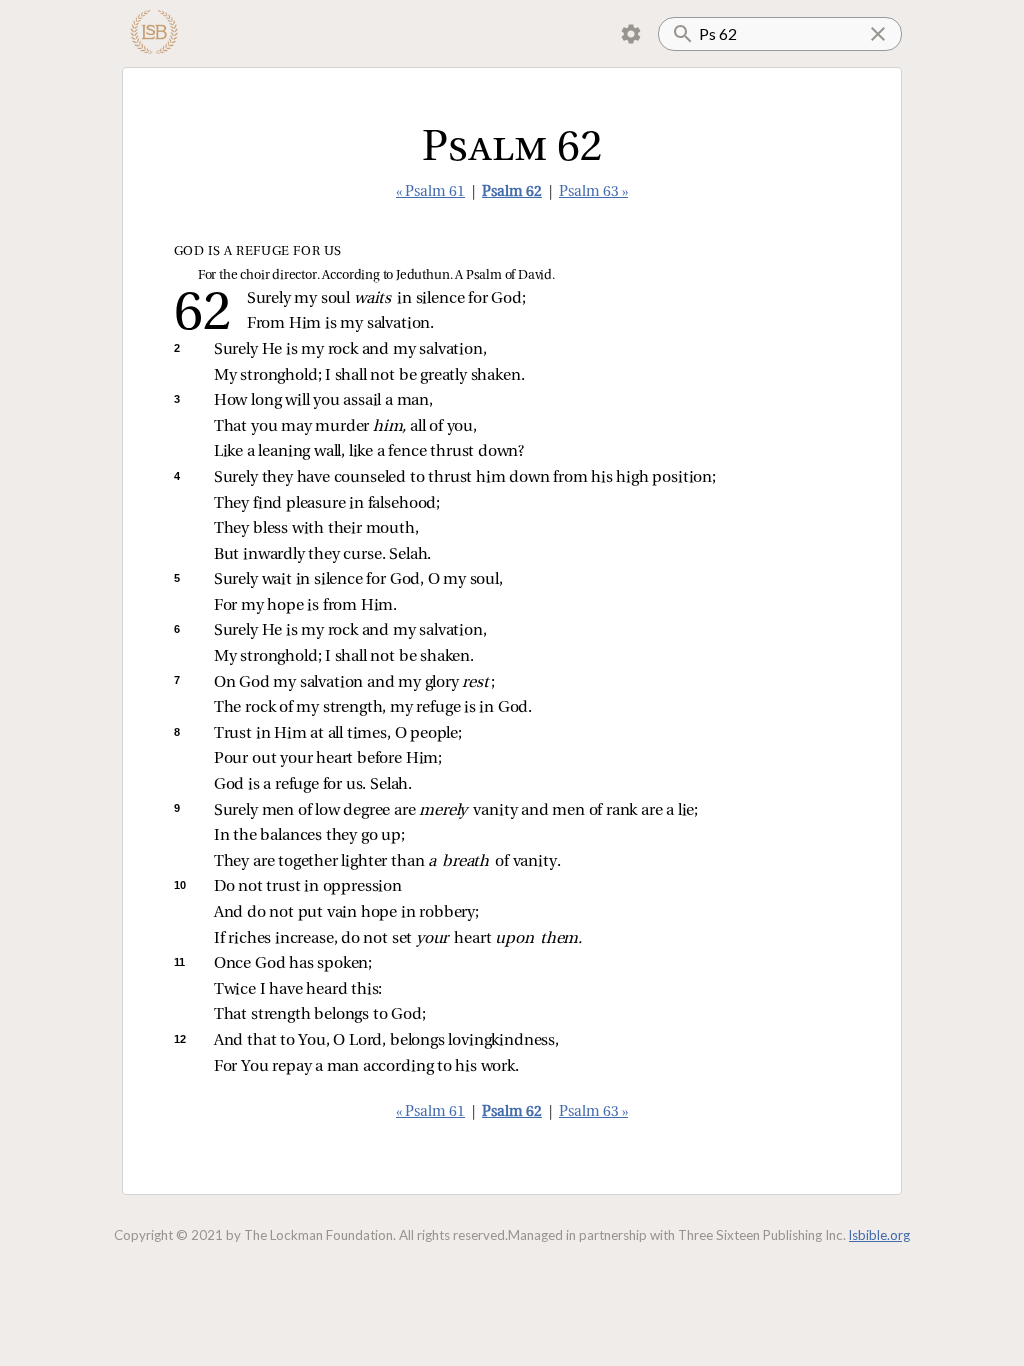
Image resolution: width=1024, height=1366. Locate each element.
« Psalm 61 (430, 192)
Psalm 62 (512, 192)
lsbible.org (879, 1235)
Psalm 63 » (593, 192)
